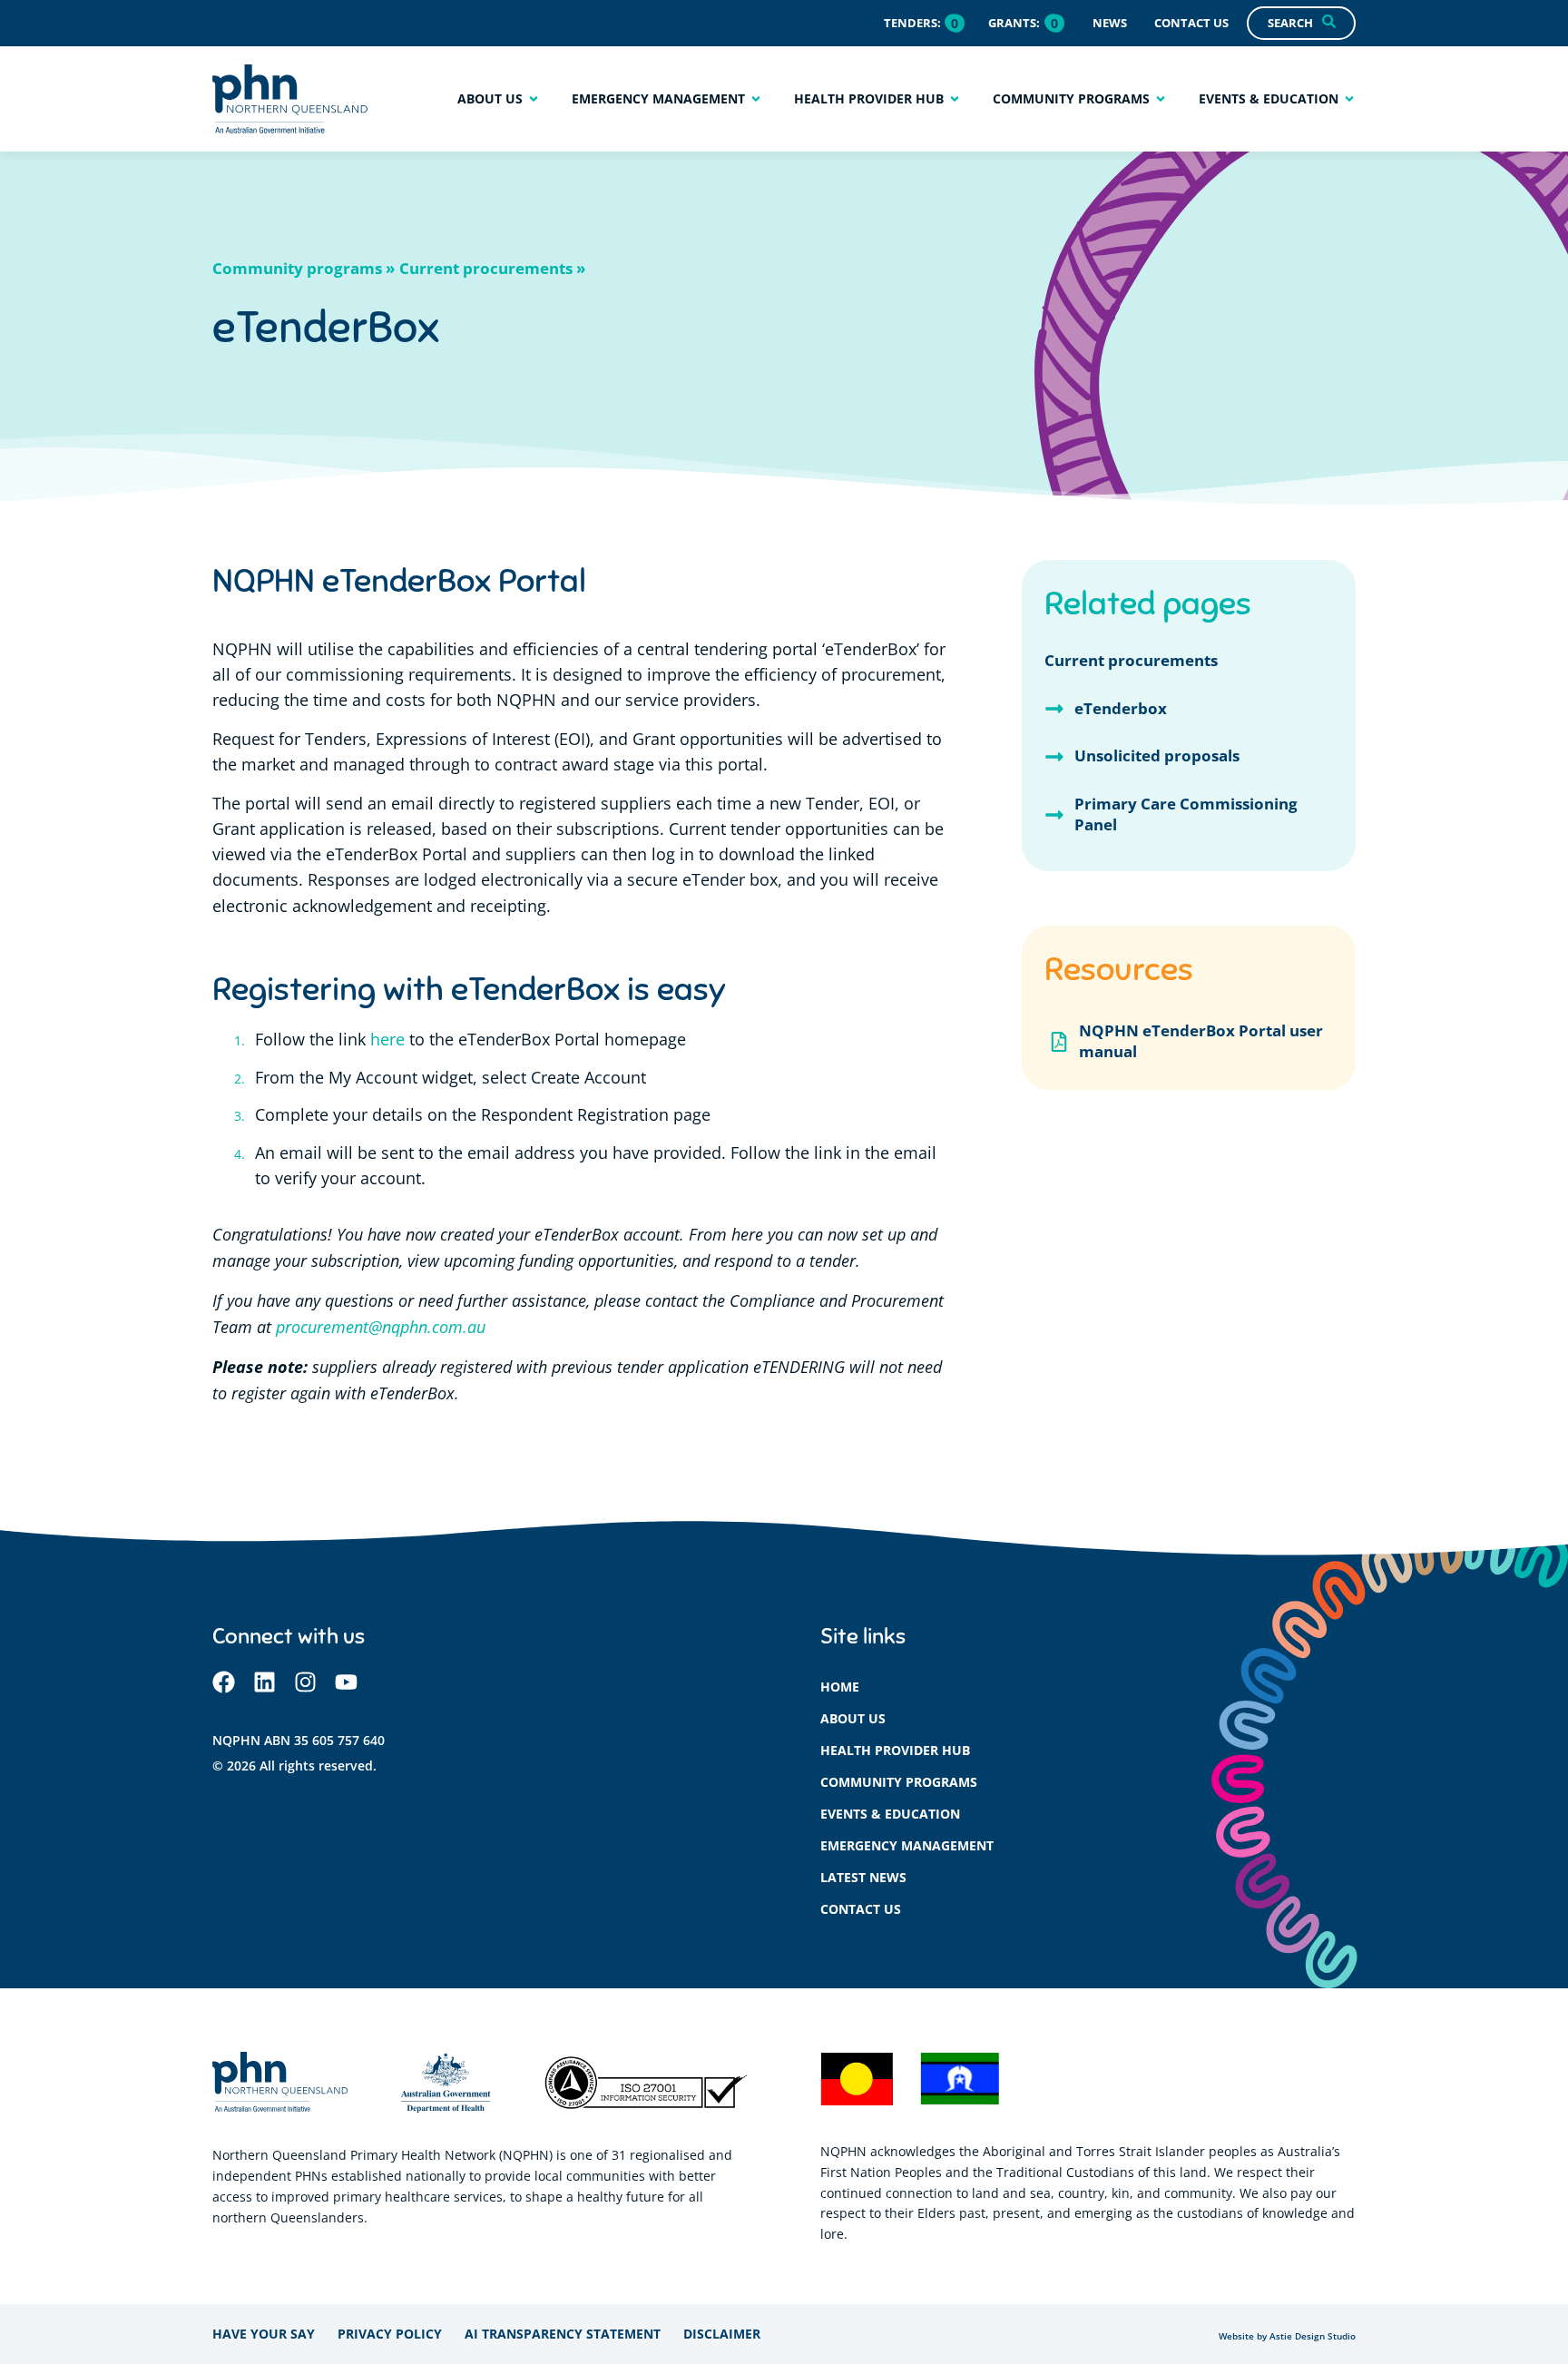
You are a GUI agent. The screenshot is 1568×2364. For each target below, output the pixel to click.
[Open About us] (534, 98)
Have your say (264, 2334)
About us (853, 1718)
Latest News (863, 1877)
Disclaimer (722, 2334)
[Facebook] (224, 1682)
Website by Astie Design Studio (1287, 2336)
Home (840, 1687)
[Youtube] (346, 1682)
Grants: (1014, 23)
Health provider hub (895, 1750)
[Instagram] (305, 1682)
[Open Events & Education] (1349, 98)
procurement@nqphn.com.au (381, 1327)
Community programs (899, 1782)
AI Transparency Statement (563, 2334)
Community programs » (304, 268)
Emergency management (907, 1845)
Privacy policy (390, 2334)
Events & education (890, 1814)
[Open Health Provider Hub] (955, 98)
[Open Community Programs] (1161, 98)
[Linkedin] (265, 1682)
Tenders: (912, 23)
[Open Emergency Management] (756, 98)
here (387, 1040)
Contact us (861, 1909)
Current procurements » (492, 268)
